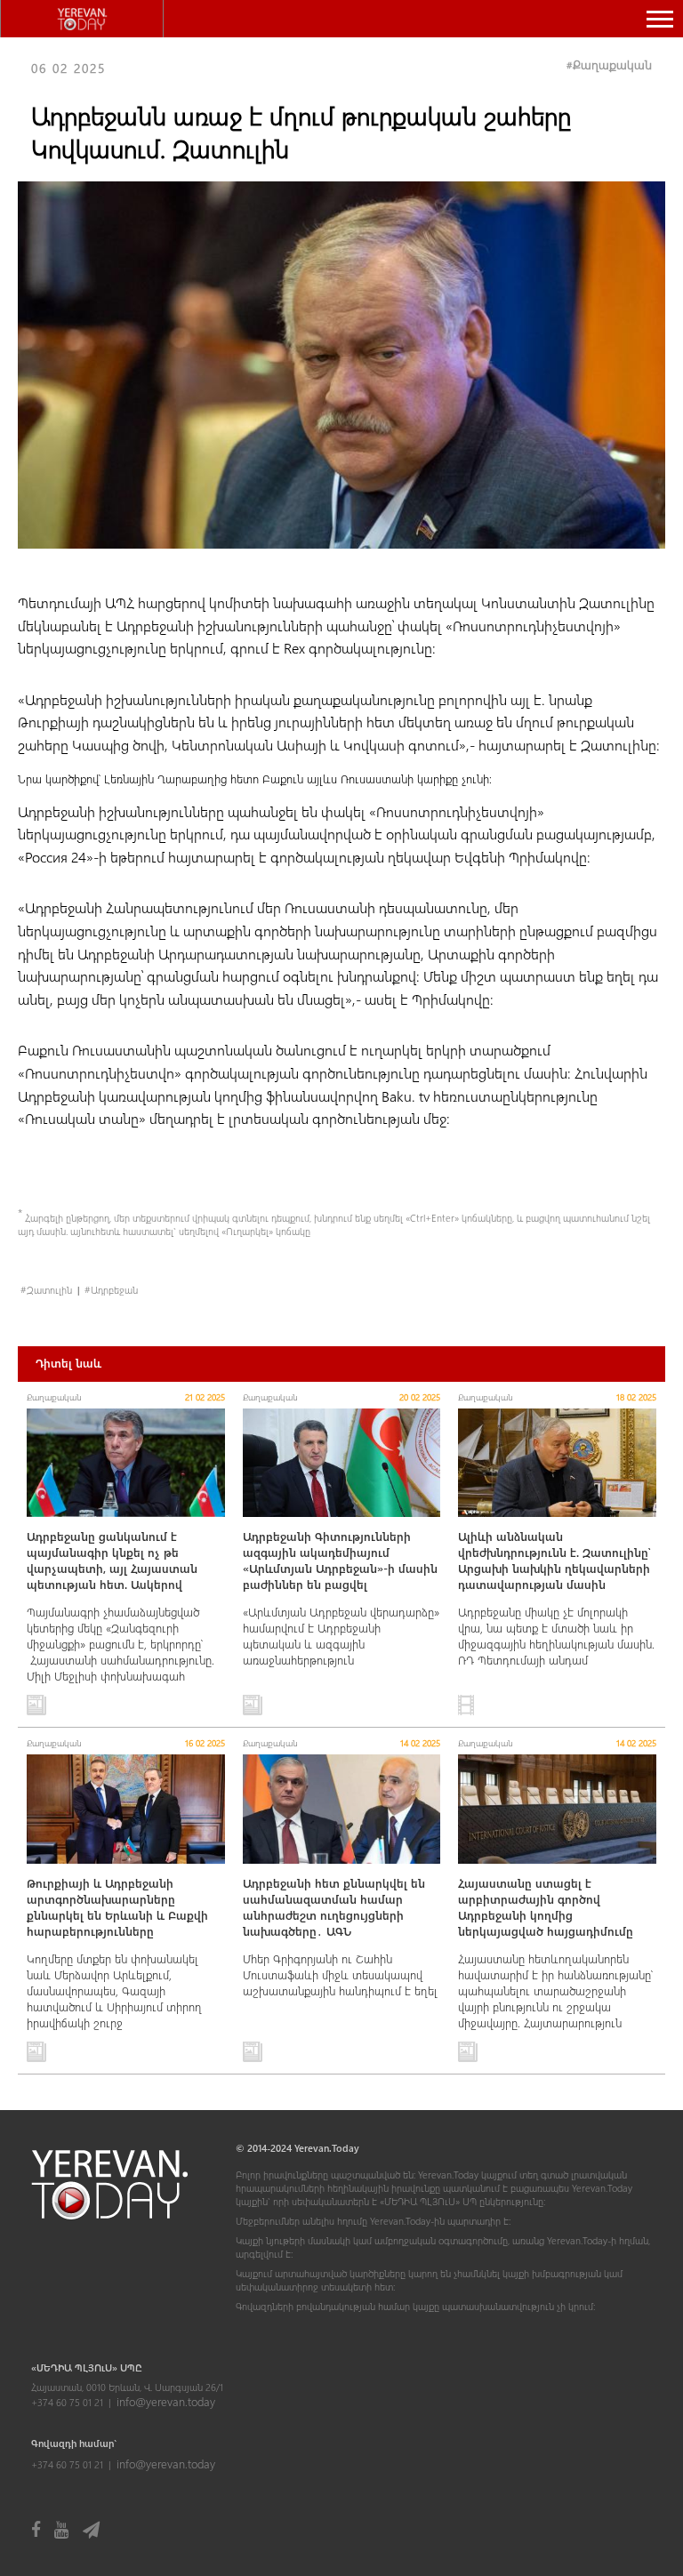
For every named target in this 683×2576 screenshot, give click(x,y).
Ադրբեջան (114, 1290)
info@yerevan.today (166, 2401)
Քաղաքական (612, 64)
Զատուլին (49, 1290)
